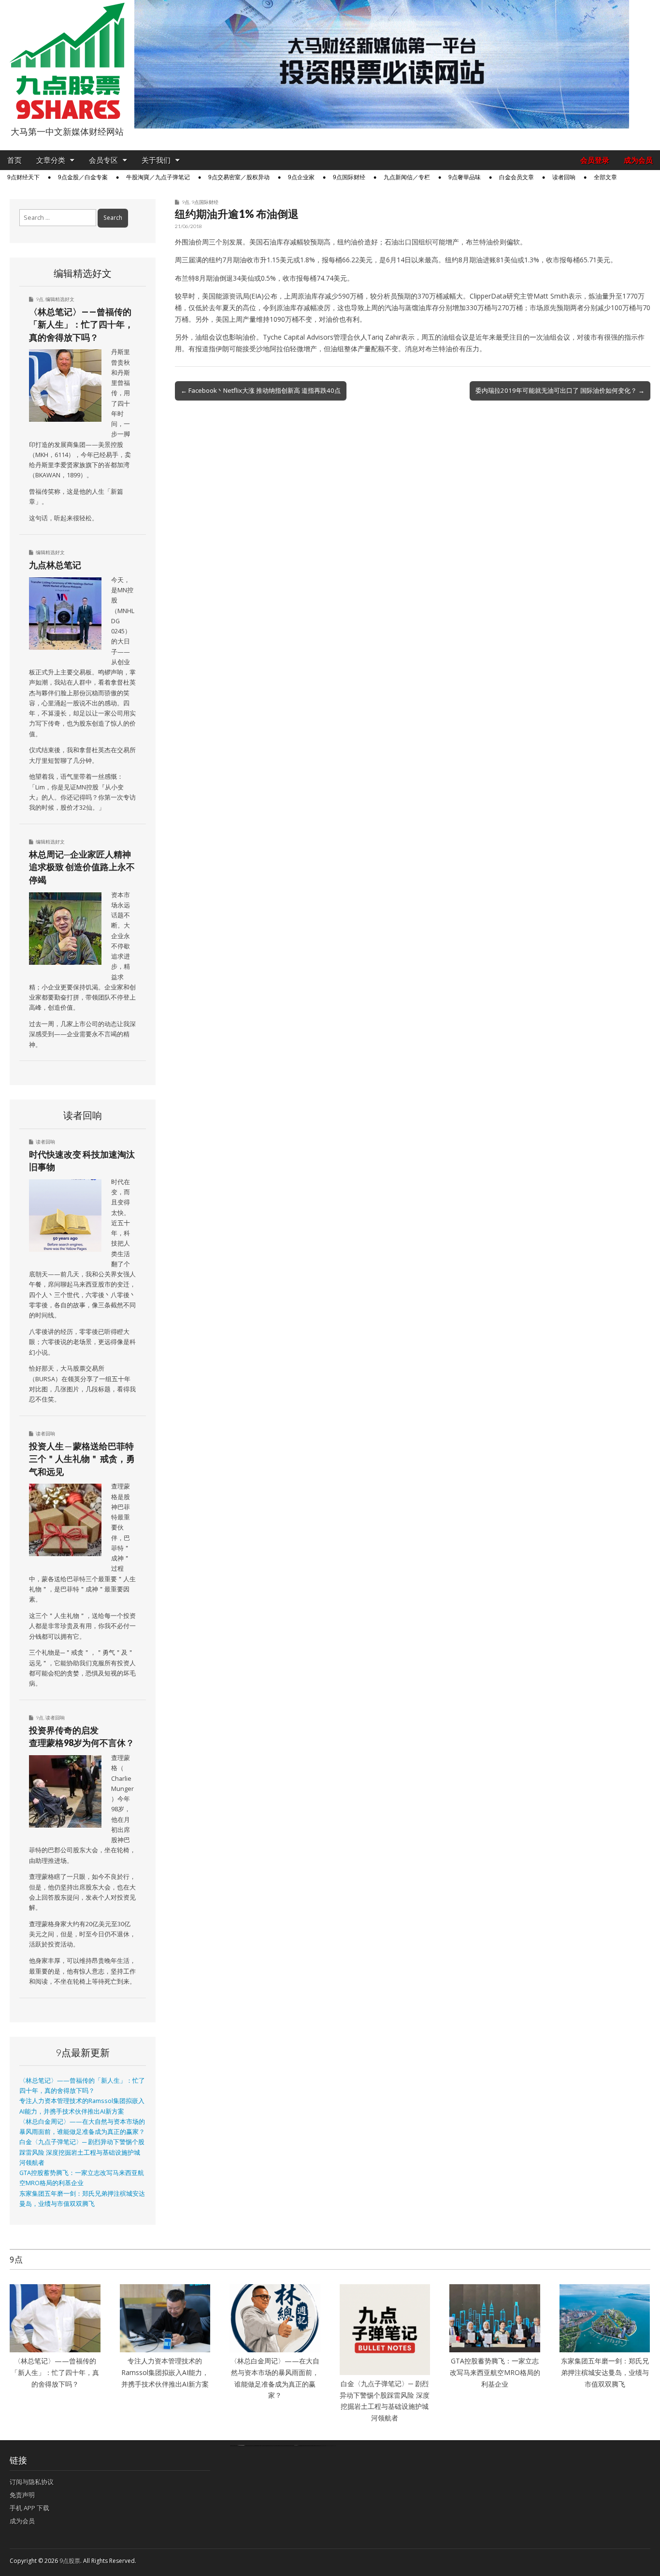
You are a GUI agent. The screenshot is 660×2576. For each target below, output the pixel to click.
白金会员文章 (517, 177)
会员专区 (103, 160)
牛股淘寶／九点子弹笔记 (158, 177)
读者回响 (564, 177)
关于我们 (156, 160)
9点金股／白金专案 (83, 177)
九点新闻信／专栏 (407, 177)
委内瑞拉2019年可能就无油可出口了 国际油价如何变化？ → (560, 390)
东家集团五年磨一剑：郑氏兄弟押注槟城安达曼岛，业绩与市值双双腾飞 (605, 2372)
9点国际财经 (349, 177)
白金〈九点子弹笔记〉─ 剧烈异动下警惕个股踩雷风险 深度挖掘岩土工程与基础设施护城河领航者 (82, 2152)
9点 (186, 202)
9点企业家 (301, 177)
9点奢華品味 (465, 177)
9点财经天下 (23, 177)
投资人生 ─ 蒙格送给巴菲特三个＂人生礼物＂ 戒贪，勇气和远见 (82, 1459)
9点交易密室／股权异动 (239, 177)
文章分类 (51, 160)
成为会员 (638, 160)
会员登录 (595, 160)
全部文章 (605, 177)
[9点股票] (67, 61)
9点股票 (70, 2561)
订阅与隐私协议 (32, 2482)
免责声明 (22, 2495)
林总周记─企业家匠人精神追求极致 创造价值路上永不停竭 (82, 867)
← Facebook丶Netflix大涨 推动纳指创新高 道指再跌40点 (261, 390)
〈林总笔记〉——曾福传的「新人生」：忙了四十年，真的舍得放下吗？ (81, 324)
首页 (14, 160)
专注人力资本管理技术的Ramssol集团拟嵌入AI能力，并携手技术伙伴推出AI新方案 (165, 2372)
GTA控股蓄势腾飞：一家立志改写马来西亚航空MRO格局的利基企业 (495, 2372)
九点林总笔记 (55, 565)
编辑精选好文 (60, 299)
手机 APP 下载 (29, 2508)
